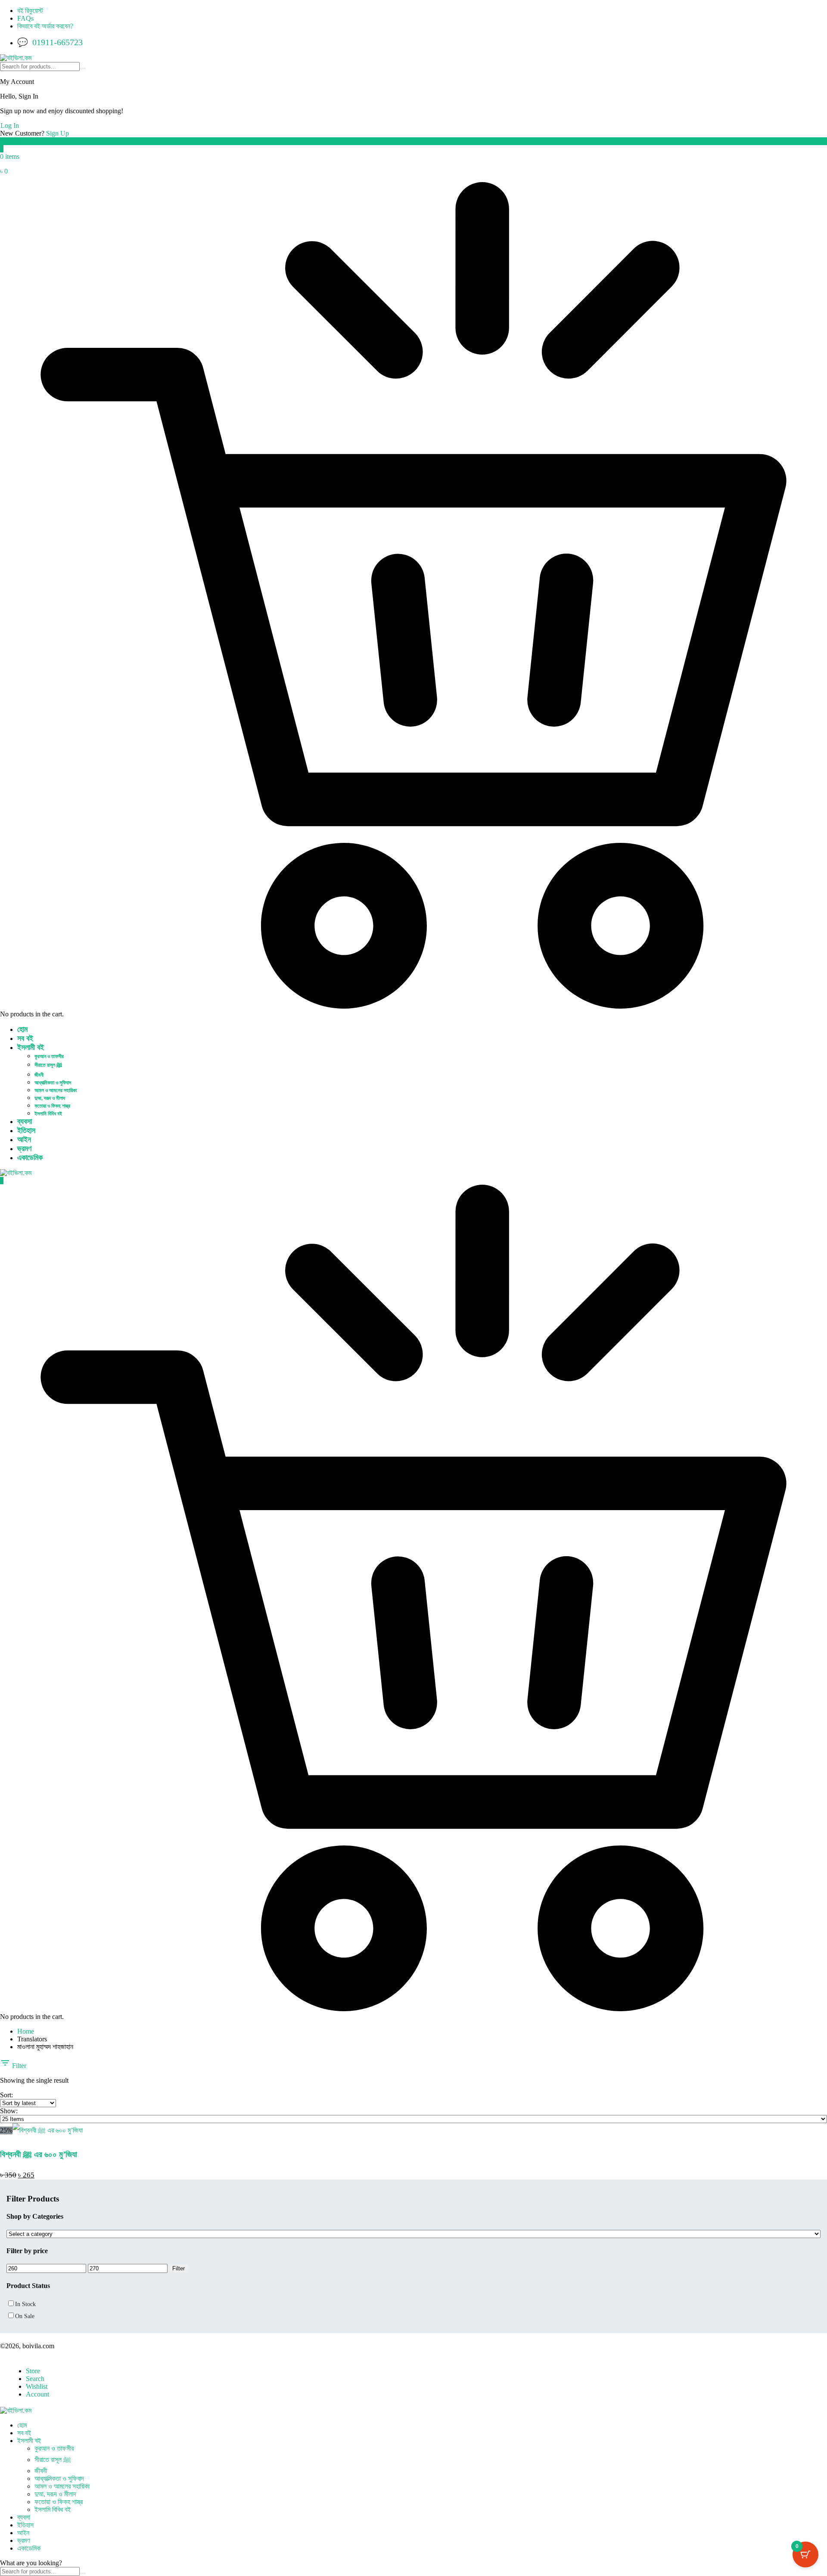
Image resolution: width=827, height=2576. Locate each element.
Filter (18, 2066)
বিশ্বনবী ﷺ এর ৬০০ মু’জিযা (39, 2154)
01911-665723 (58, 42)
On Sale (25, 2316)
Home (26, 2031)
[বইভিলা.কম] (16, 58)
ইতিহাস (26, 1130)
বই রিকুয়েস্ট (30, 11)
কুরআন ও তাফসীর (49, 1056)
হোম (22, 1029)
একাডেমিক (30, 1158)
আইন (24, 1139)
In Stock (25, 2304)
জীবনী (39, 1075)
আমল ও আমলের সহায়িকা (56, 1090)
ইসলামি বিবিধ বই (48, 1114)
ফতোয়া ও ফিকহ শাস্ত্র (52, 1106)
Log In (10, 125)
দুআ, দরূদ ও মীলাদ (50, 1098)
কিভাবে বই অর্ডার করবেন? (45, 26)
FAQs (25, 18)
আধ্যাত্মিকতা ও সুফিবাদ (53, 1083)
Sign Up (58, 133)
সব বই (25, 1038)
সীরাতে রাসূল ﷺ (48, 1065)
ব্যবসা (25, 1121)
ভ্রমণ (24, 1149)
